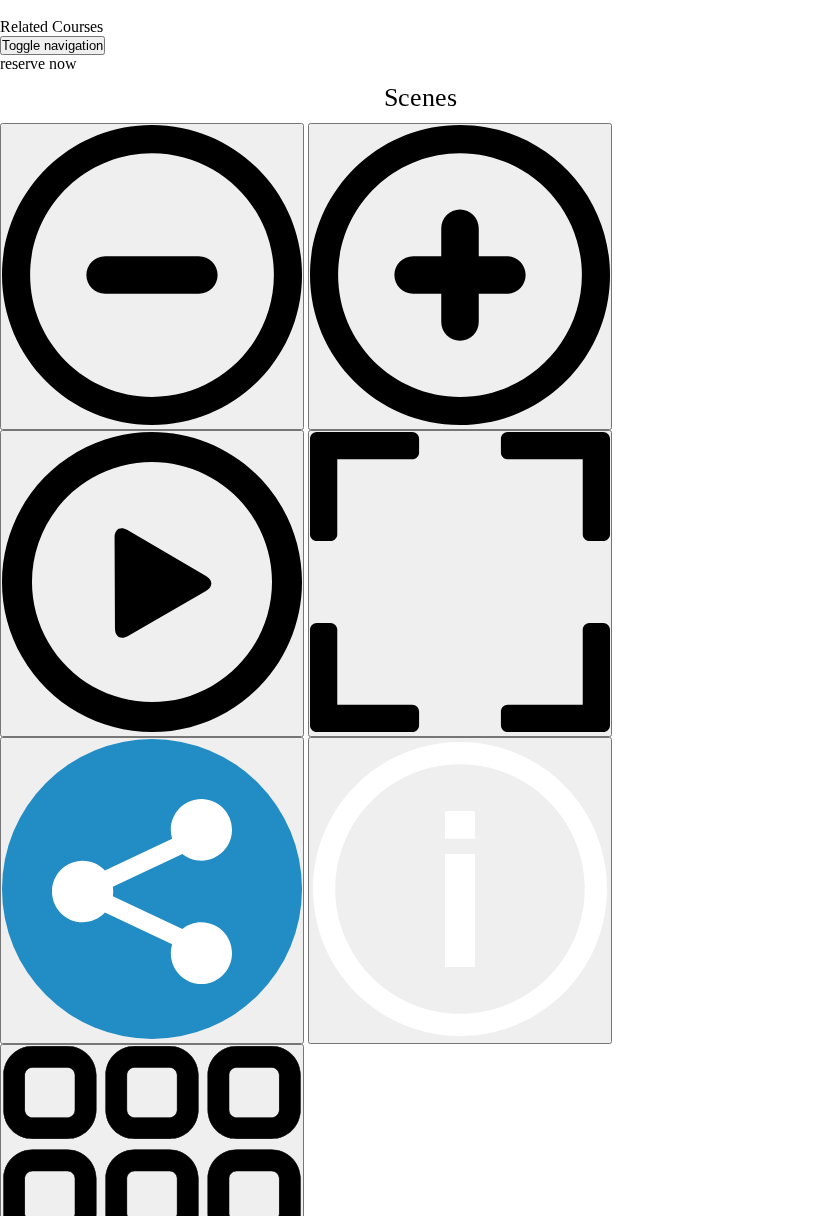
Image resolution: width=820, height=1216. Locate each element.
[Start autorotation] (152, 583)
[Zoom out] (152, 276)
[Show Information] (460, 890)
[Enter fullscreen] (460, 583)
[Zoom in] (460, 276)
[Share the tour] (152, 890)
